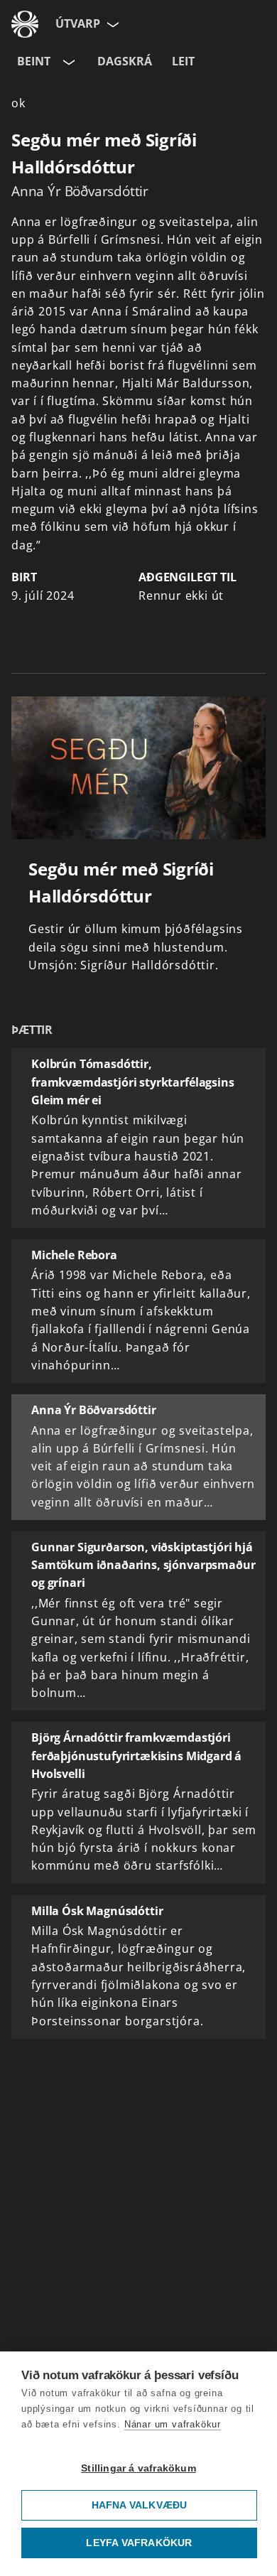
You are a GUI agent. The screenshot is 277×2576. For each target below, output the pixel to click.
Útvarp (78, 23)
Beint (34, 61)
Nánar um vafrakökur (173, 2424)
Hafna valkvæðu (140, 2505)
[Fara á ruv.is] (25, 24)
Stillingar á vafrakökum (138, 2468)
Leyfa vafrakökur (139, 2543)
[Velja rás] (67, 62)
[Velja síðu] (112, 24)
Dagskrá (125, 61)
